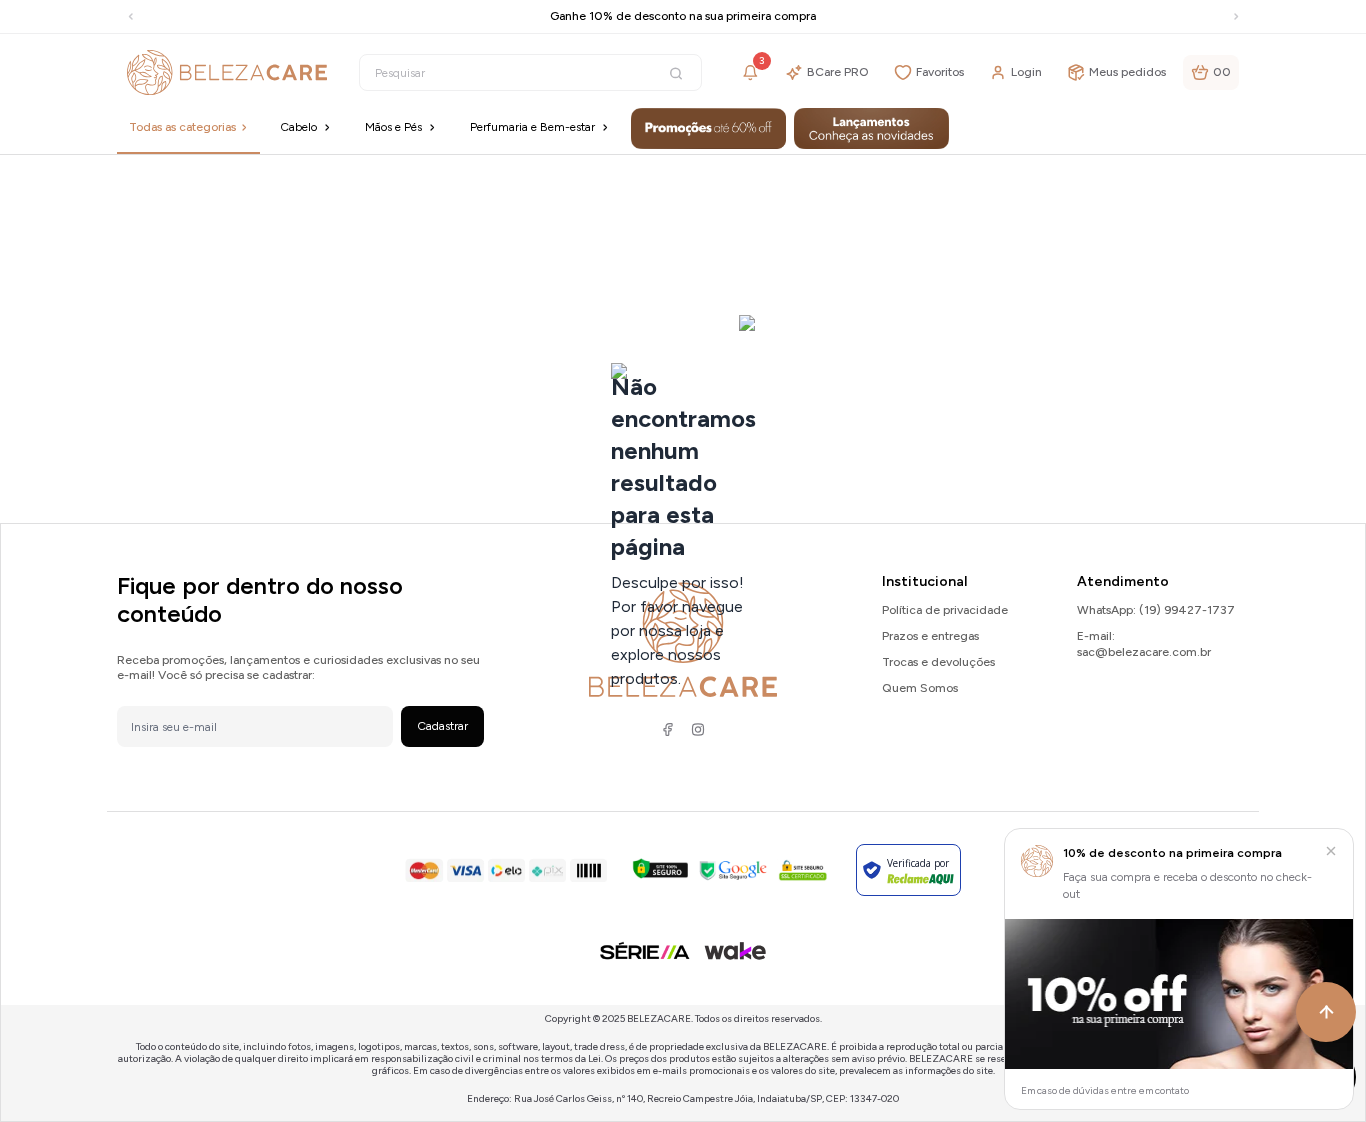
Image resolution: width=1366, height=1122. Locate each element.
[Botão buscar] (676, 73)
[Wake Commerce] (735, 951)
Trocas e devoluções (938, 662)
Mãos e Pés (393, 127)
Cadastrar (442, 726)
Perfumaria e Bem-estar (532, 127)
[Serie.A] (645, 950)
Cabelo (298, 127)
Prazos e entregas (930, 636)
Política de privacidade (945, 610)
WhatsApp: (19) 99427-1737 (1156, 610)
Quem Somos (920, 688)
